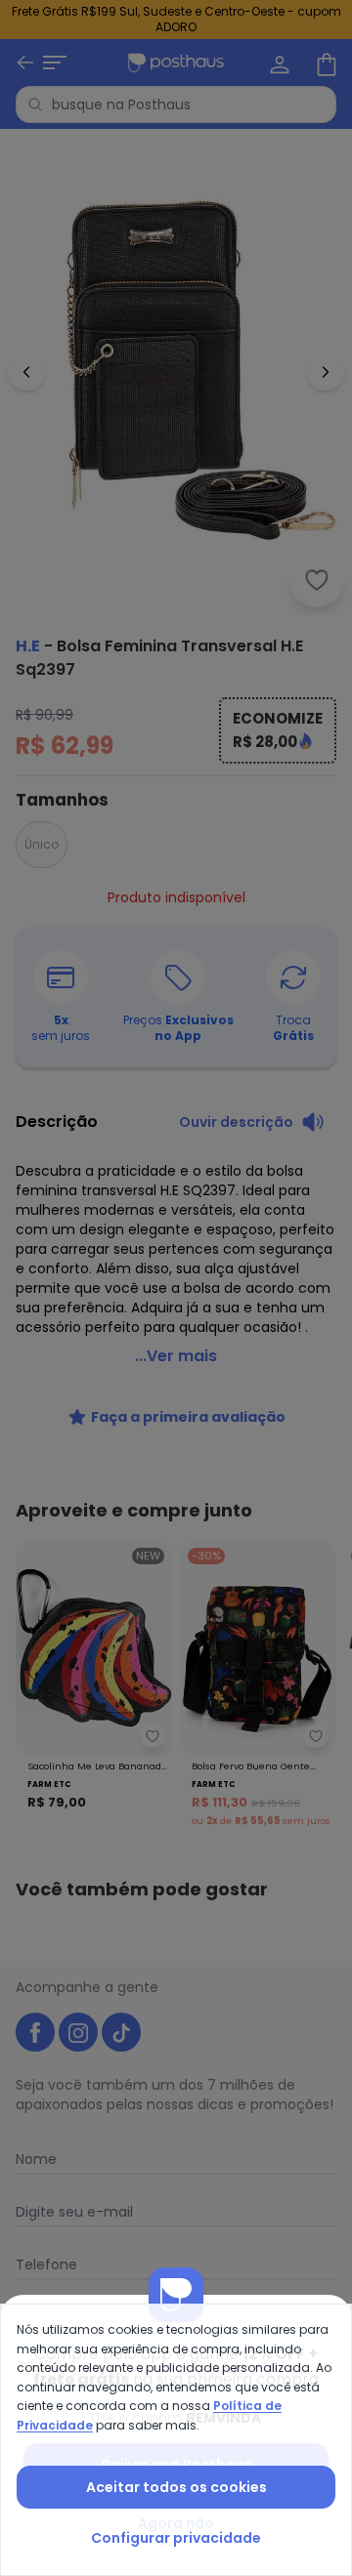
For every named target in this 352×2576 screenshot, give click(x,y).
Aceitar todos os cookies (176, 2487)
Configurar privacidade (176, 2538)
